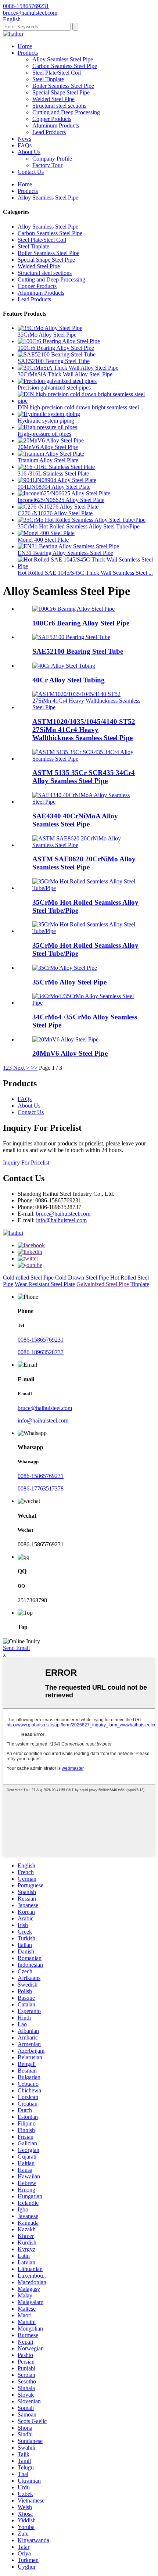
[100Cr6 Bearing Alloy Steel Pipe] (73, 609)
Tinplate (140, 1284)
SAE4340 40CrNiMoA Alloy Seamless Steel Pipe (75, 820)
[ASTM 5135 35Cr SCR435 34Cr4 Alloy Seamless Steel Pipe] (86, 759)
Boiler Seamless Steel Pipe (63, 86)
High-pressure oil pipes (44, 434)
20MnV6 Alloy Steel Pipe (48, 447)
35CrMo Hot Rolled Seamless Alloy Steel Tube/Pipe (79, 526)
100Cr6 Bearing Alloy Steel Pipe (56, 348)
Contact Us (31, 172)
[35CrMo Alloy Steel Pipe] (65, 968)
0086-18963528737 (41, 1352)
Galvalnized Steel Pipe (103, 1284)
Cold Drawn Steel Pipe (82, 1278)
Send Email (16, 1648)
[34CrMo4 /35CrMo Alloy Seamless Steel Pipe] (86, 1003)
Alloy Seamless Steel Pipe (63, 59)
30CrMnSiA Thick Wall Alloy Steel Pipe (65, 374)
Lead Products (49, 132)
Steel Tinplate (48, 79)
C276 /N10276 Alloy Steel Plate (55, 513)
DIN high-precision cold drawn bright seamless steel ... (81, 407)
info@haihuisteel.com (61, 1220)
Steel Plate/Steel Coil (57, 73)
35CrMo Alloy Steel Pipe (47, 335)
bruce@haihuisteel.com (63, 1214)
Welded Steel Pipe (53, 99)
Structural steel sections (59, 106)
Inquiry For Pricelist (26, 1163)
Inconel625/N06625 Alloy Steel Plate (61, 500)
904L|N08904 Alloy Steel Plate (54, 487)
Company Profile (52, 159)
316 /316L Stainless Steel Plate (53, 473)
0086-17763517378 (41, 1488)
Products (28, 53)
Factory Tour (47, 165)
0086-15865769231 (41, 1340)
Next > (21, 1068)
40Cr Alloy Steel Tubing (69, 680)
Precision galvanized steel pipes (54, 388)
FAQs (25, 145)
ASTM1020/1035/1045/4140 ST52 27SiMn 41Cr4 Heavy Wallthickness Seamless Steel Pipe (84, 730)
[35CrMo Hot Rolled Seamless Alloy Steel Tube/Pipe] (86, 888)
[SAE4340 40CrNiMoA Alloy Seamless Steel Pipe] (86, 802)
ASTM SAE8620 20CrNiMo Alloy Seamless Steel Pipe (84, 863)
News (24, 139)
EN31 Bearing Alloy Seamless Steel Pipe (65, 553)
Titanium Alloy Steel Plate (48, 460)
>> (34, 1068)
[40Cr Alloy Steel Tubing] (64, 666)
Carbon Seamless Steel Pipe (65, 66)
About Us (29, 152)
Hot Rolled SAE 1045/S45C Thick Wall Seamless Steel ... (85, 573)
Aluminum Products (56, 125)
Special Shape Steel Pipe (61, 92)
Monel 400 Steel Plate (43, 540)
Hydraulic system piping (46, 421)
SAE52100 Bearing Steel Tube (54, 361)
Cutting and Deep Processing (66, 112)
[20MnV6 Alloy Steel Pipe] (65, 1039)
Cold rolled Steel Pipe (28, 1278)
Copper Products (52, 119)
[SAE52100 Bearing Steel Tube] (71, 637)
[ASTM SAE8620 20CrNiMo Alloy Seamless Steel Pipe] (86, 845)
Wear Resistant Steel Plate (45, 1284)
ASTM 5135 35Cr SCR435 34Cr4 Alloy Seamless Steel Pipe (84, 777)
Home (25, 46)
